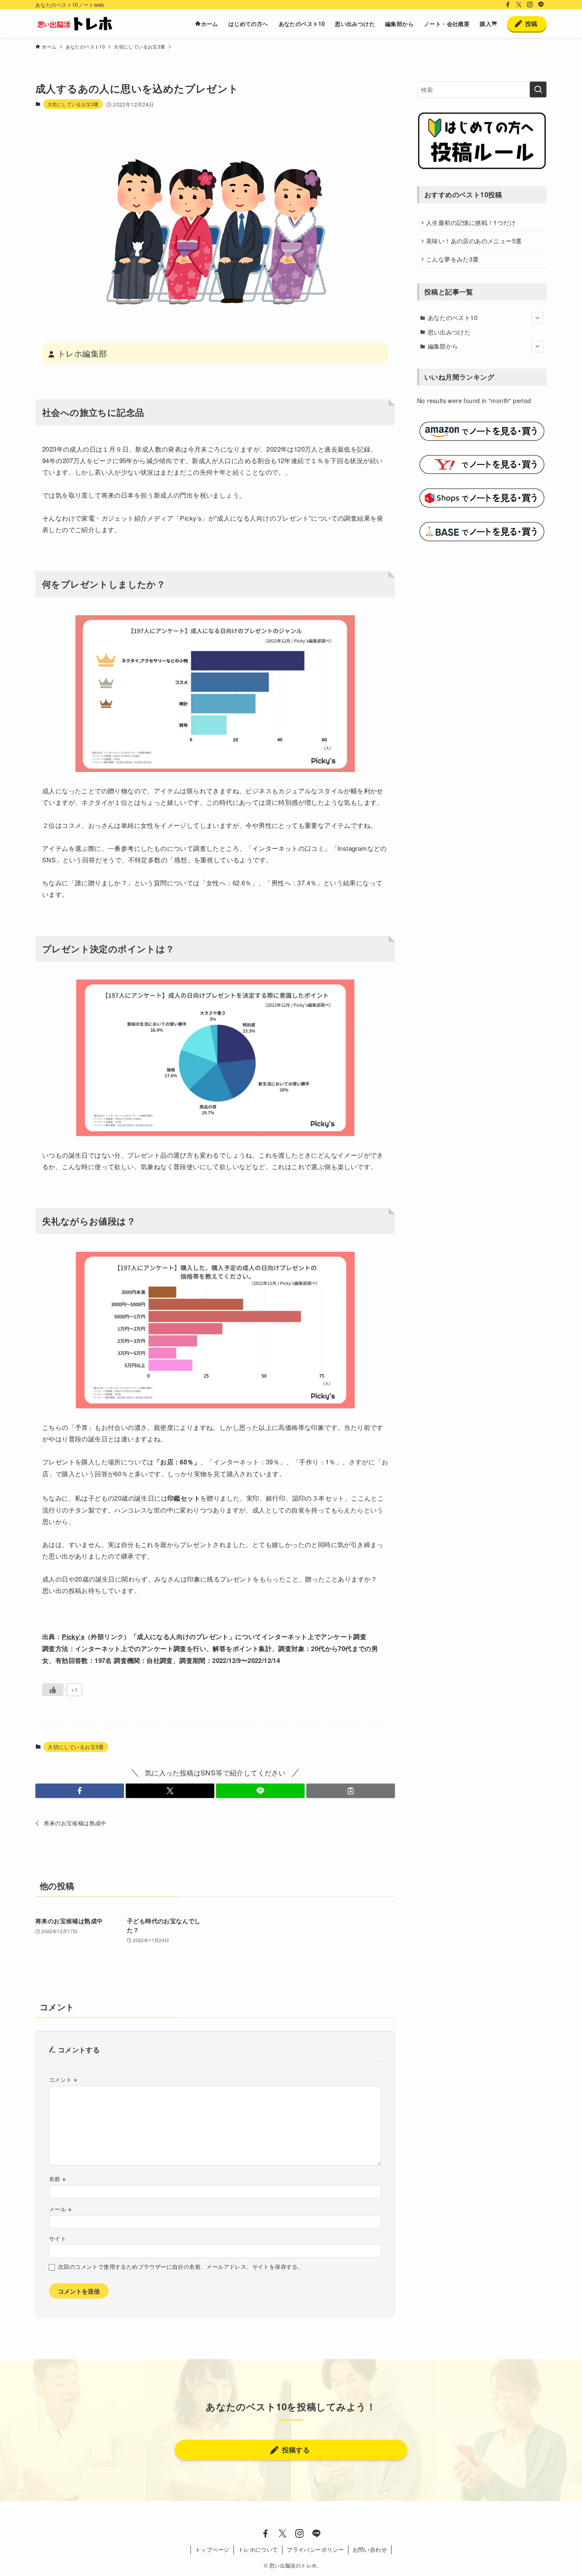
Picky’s (73, 1637)
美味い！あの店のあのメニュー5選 (474, 241)
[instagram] (530, 5)
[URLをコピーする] (351, 1791)
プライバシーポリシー (315, 2549)
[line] (541, 5)
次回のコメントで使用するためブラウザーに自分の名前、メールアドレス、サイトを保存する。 (181, 2267)
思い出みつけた (449, 332)
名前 (58, 2178)
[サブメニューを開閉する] (537, 318)
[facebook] (508, 5)
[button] (80, 1791)
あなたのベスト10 (453, 317)
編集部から (443, 346)
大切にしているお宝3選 (73, 104)
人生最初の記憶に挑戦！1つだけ (471, 222)
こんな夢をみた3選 (452, 259)
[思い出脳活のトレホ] (75, 24)
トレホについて (258, 2549)
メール (60, 2209)
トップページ (212, 2549)
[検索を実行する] (538, 89)
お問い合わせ (370, 2549)
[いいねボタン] (53, 1690)
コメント (63, 2079)
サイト (58, 2239)
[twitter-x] (519, 5)
